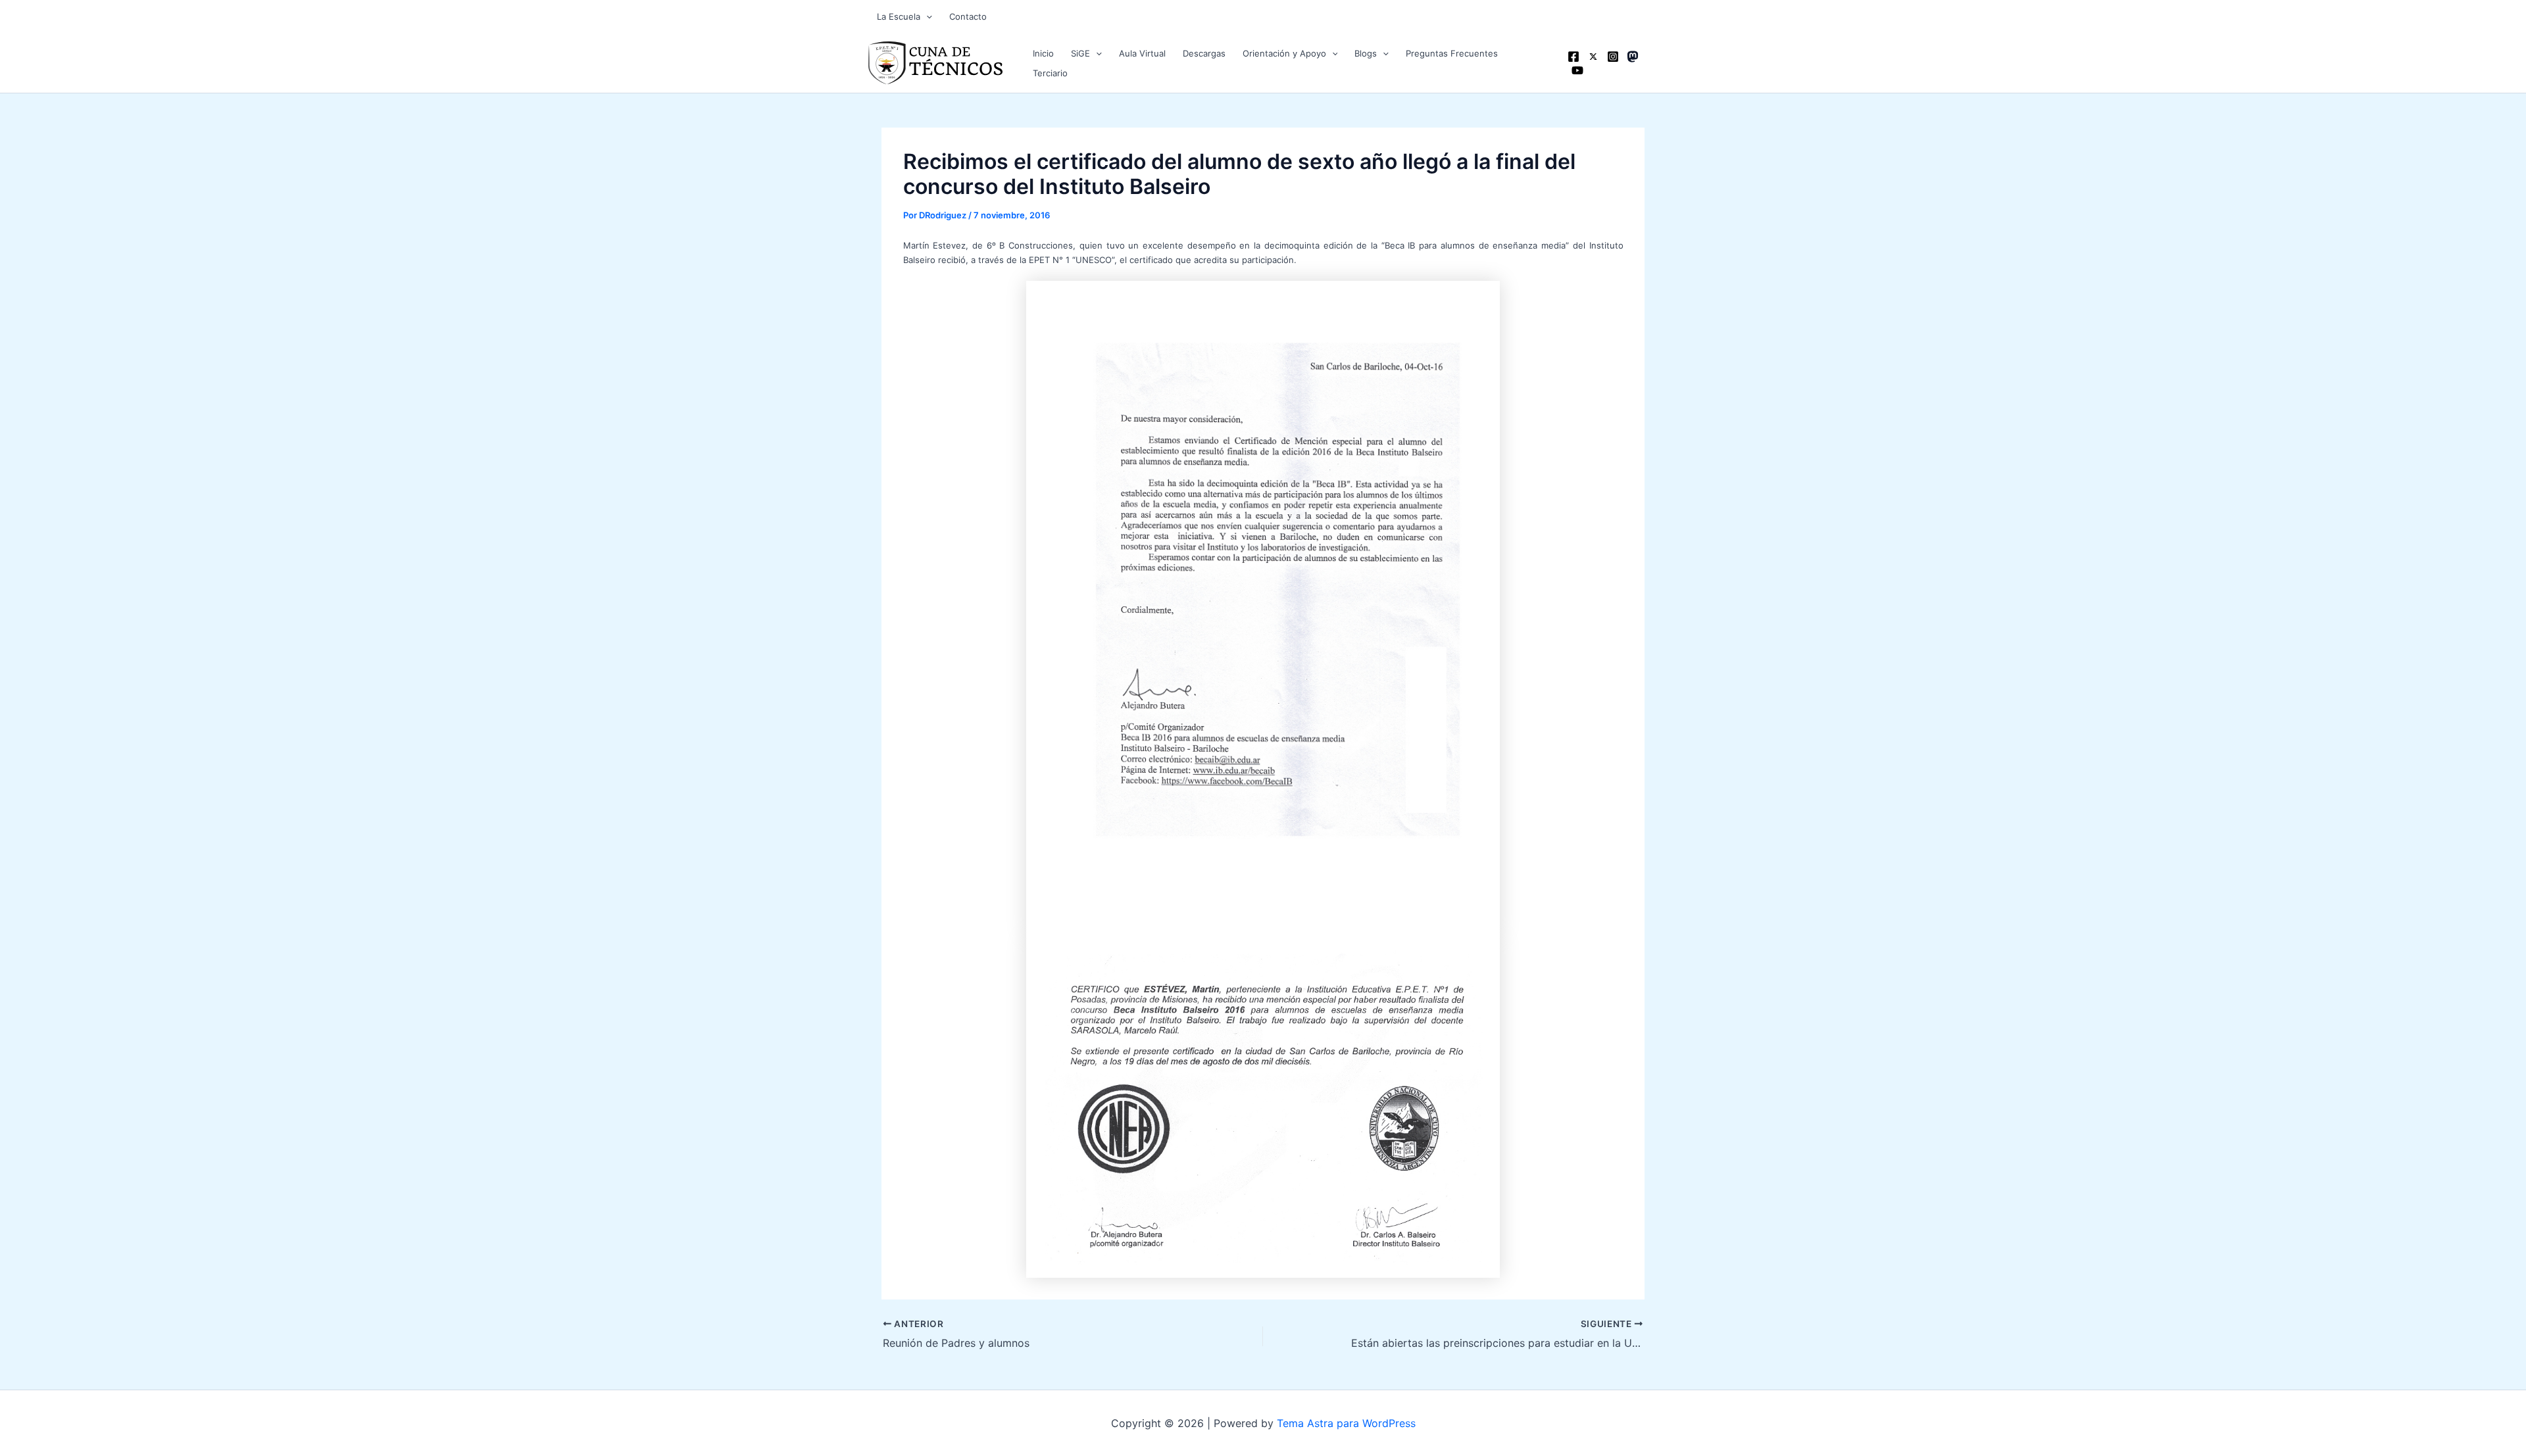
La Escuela (899, 16)
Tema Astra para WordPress (1346, 1423)
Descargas (1204, 53)
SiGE (1080, 53)
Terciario (1050, 73)
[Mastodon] (1633, 57)
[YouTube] (1577, 70)
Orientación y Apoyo (1284, 53)
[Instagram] (1613, 57)
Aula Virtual (1142, 53)
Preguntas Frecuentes (1452, 53)
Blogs (1366, 53)
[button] (926, 16)
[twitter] (1593, 57)
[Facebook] (1573, 57)
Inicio (1043, 53)
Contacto (968, 16)
